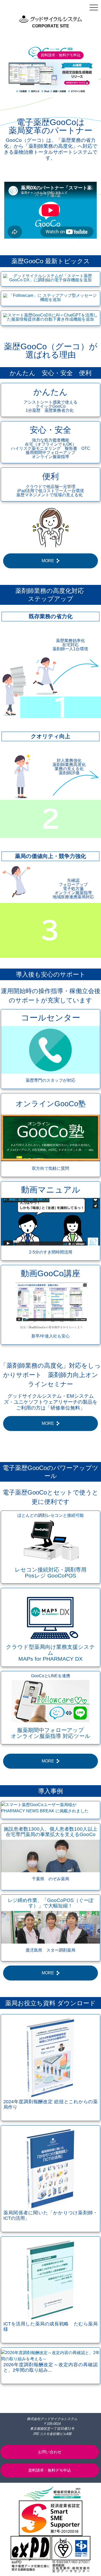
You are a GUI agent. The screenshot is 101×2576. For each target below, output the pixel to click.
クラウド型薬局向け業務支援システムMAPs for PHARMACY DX (51, 1653)
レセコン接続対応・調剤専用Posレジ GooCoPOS (51, 1573)
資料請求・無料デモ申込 (61, 55)
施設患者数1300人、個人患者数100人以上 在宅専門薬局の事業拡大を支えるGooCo (51, 1832)
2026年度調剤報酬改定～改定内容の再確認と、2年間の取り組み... (51, 2367)
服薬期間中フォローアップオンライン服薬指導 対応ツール (51, 1733)
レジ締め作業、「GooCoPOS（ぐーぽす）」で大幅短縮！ (51, 1903)
